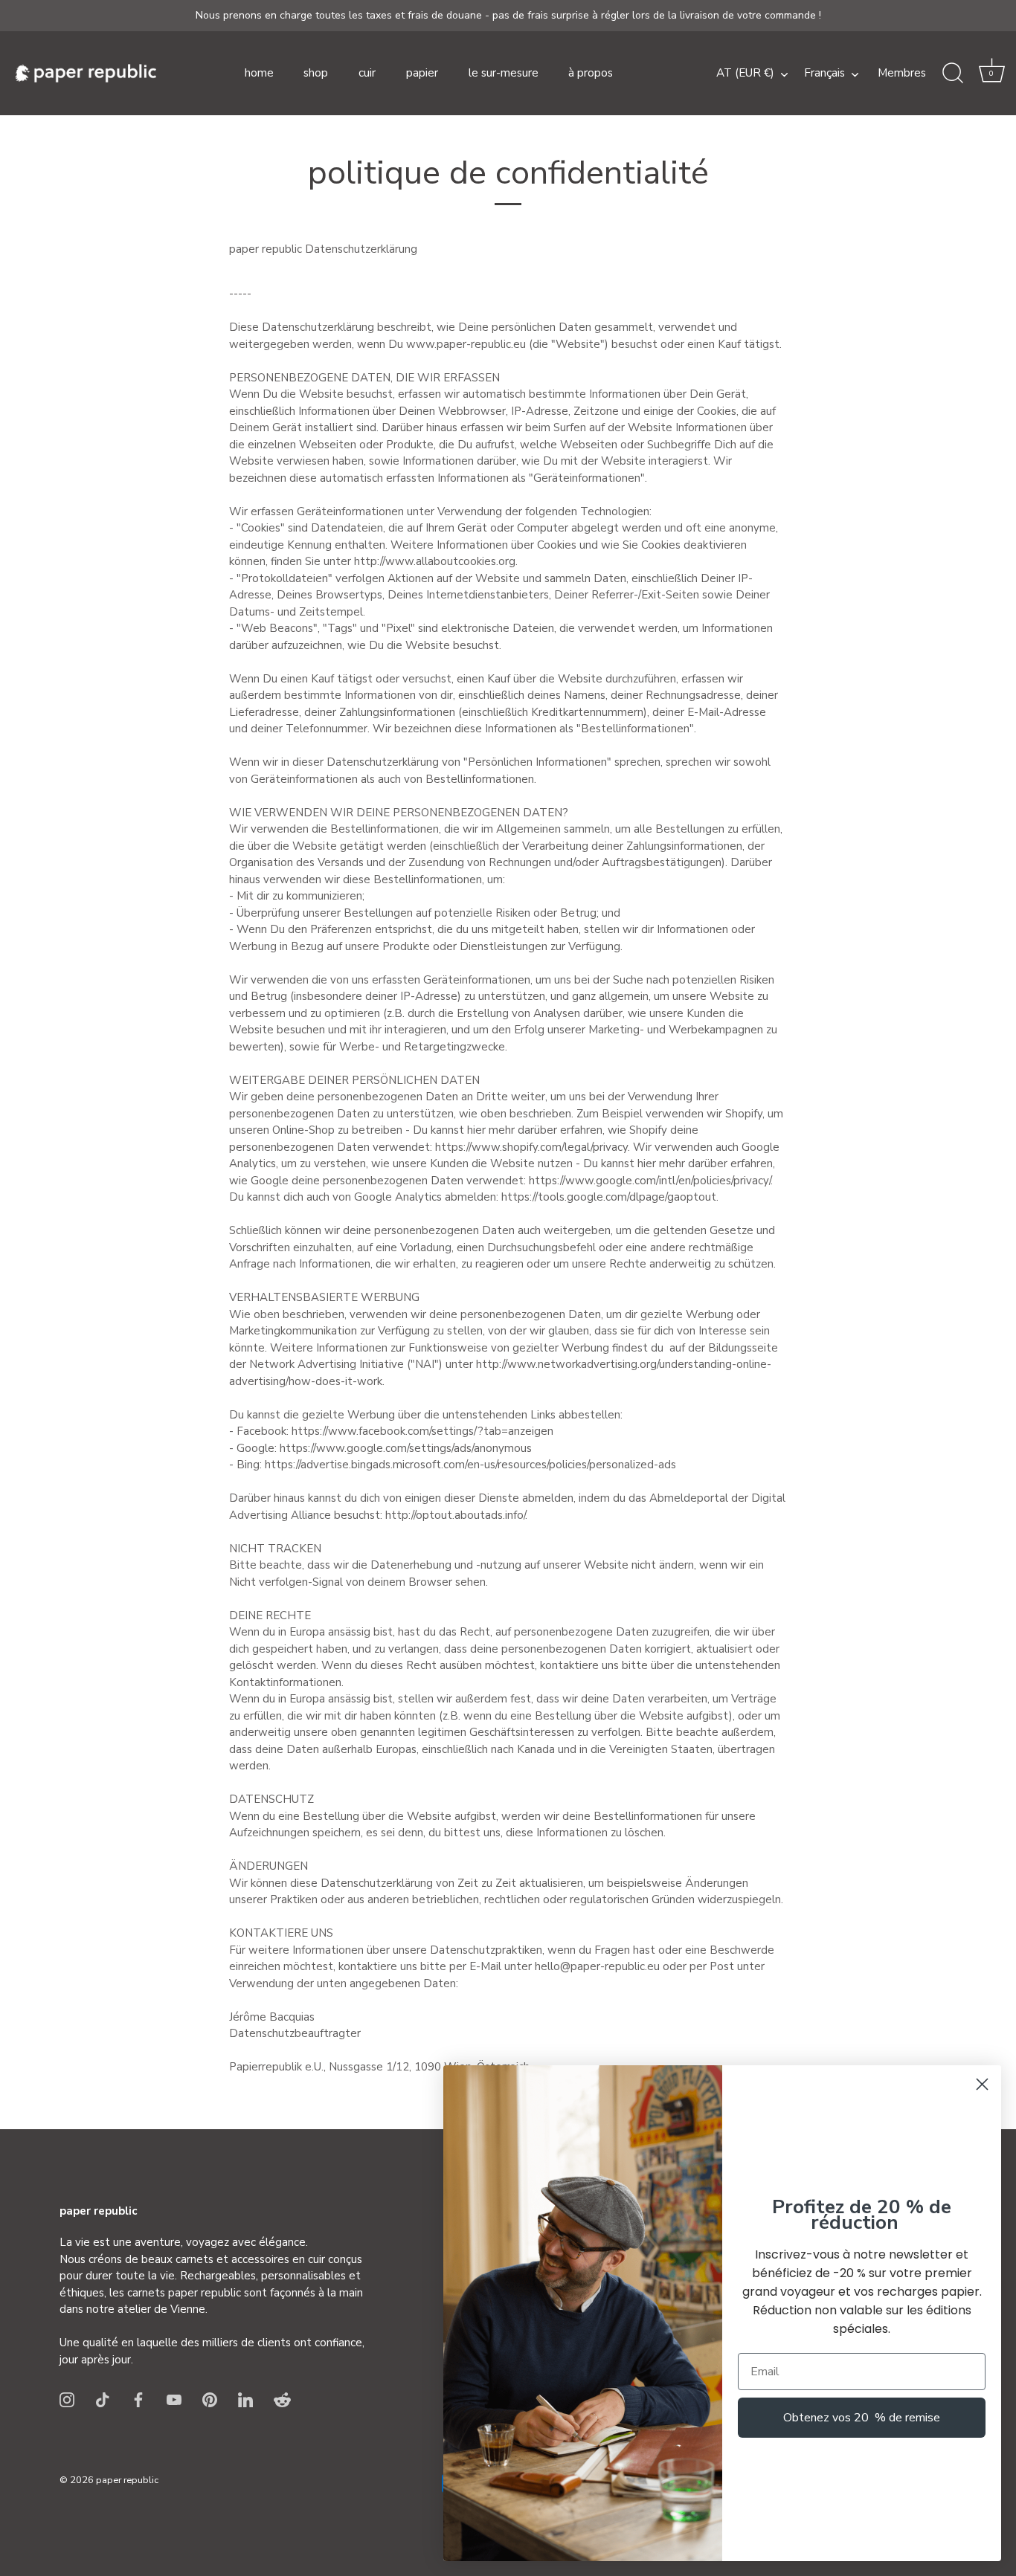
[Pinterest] (210, 2398)
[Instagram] (67, 2398)
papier (422, 73)
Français (824, 73)
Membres (902, 73)
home (259, 73)
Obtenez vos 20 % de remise (862, 2418)
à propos (591, 73)
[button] (991, 74)
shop (316, 73)
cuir (367, 73)
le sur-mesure (504, 73)
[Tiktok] (103, 2398)
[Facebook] (138, 2398)
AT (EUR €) (745, 73)
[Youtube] (174, 2398)
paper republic (127, 2480)
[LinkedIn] (245, 2398)
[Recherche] (953, 74)
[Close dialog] (982, 2084)
